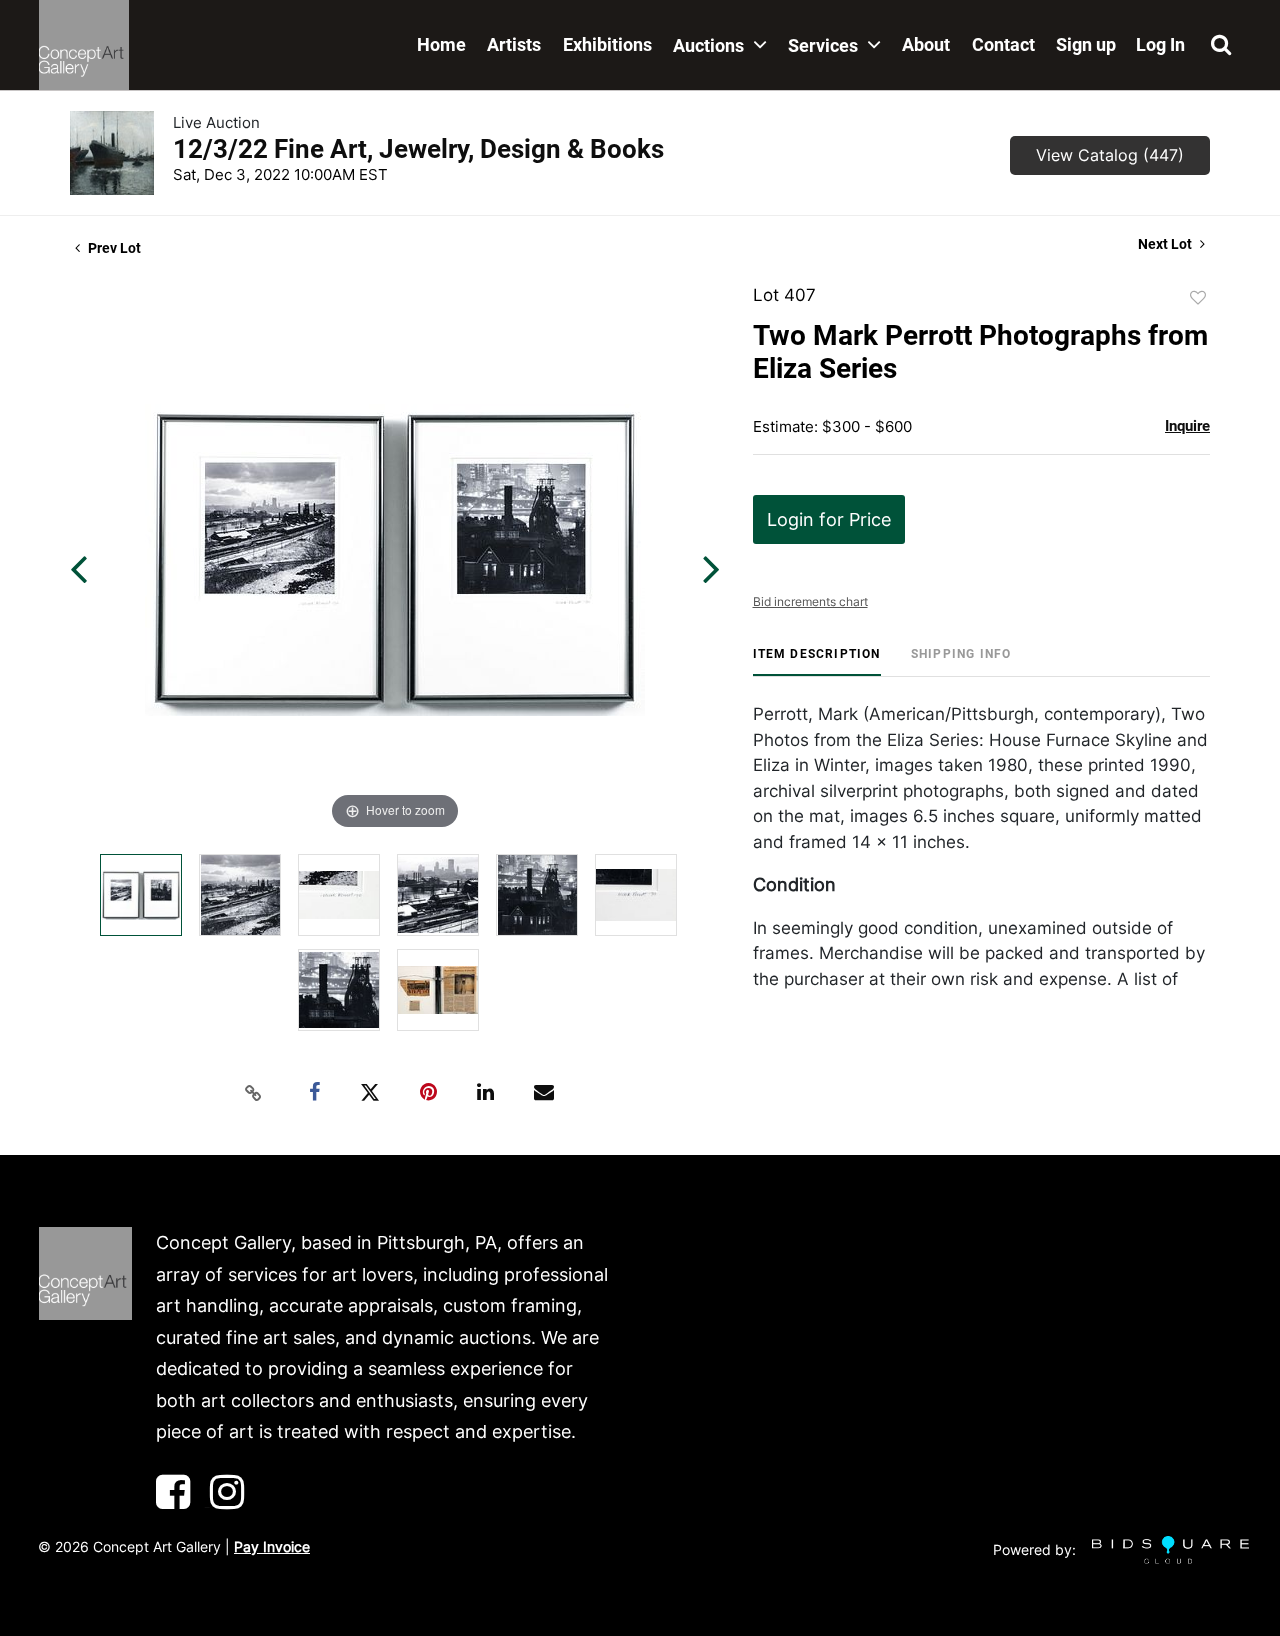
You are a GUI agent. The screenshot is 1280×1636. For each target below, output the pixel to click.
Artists (514, 44)
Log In (1160, 44)
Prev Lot (113, 248)
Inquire (1187, 426)
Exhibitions (607, 44)
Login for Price (829, 519)
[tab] (817, 661)
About (926, 44)
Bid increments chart (810, 601)
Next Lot (1166, 244)
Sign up (1086, 44)
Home (441, 44)
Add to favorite (1198, 298)
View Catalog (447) (1110, 155)
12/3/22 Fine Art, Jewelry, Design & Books (418, 149)
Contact (1003, 44)
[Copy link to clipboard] (254, 1093)
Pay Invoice (272, 1546)
